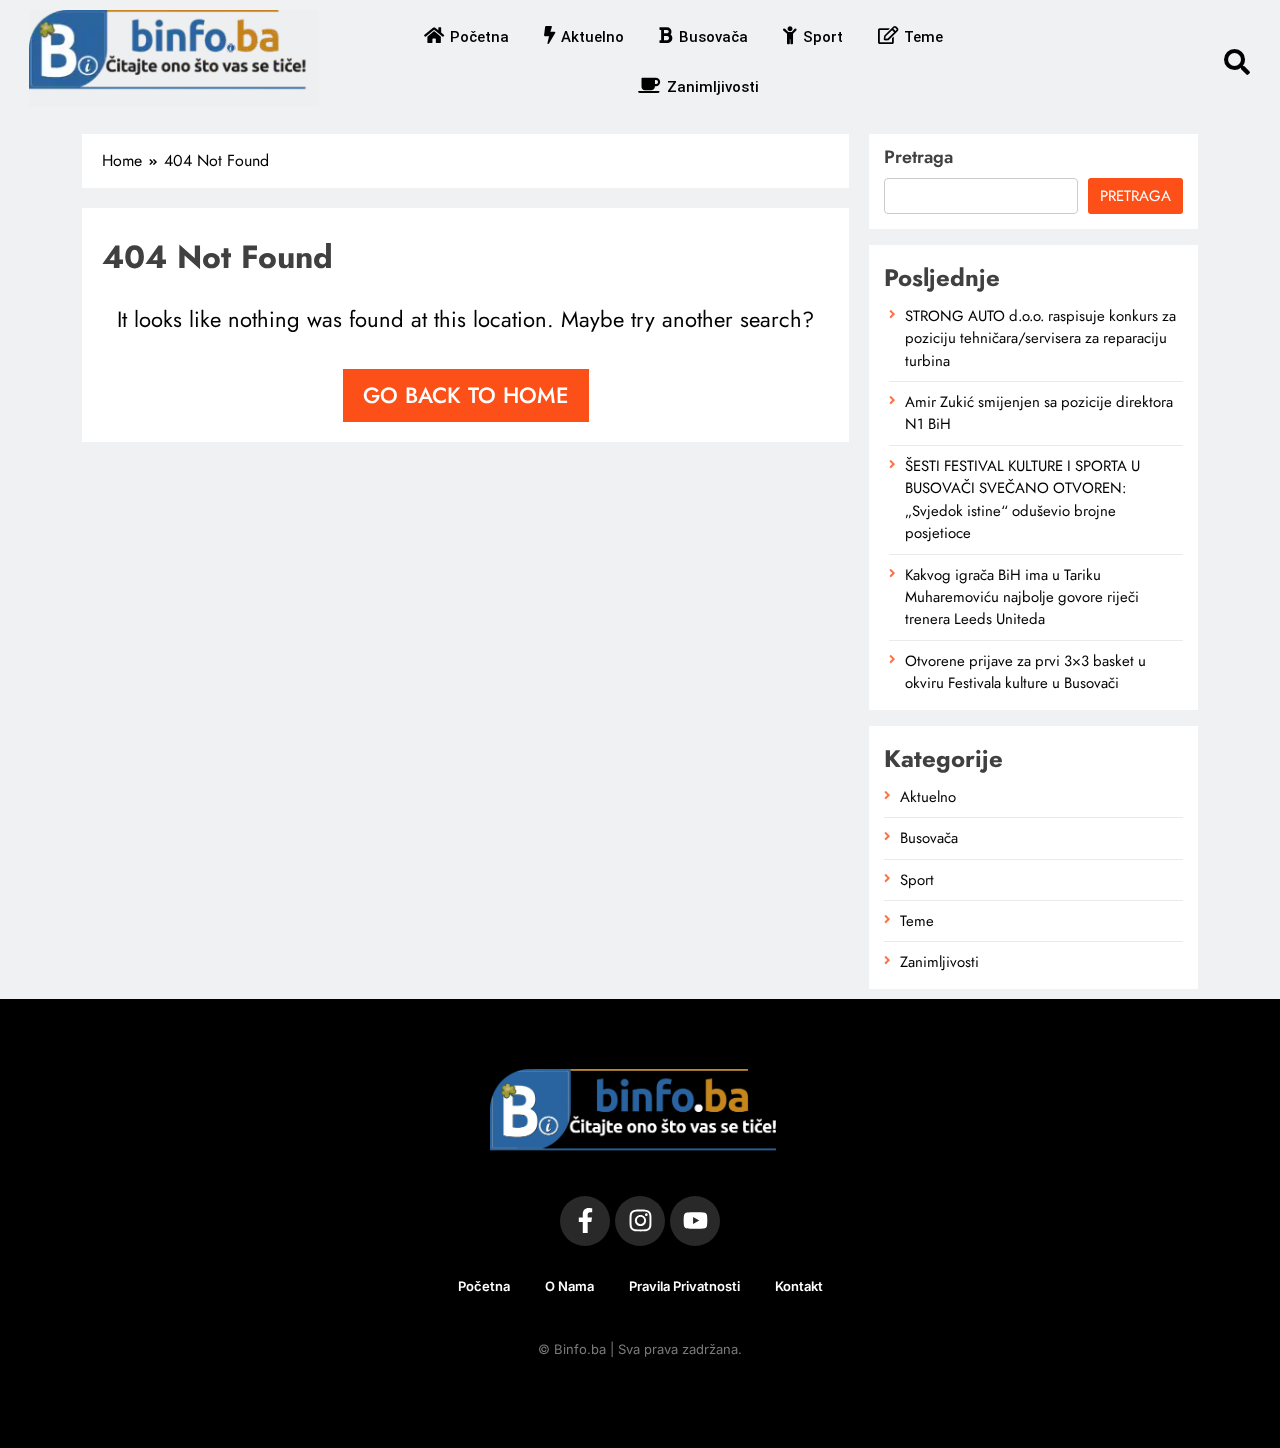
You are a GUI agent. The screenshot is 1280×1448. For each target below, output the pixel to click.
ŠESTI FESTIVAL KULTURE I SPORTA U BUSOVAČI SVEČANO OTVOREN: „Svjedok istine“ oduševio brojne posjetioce (1022, 499)
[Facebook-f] (585, 1221)
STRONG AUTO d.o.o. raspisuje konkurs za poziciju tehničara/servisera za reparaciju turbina (1040, 338)
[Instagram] (640, 1221)
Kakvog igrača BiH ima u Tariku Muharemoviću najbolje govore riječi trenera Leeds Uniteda (1022, 597)
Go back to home (466, 395)
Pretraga (918, 157)
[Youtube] (695, 1221)
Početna (479, 37)
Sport (823, 37)
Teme (923, 37)
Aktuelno (592, 37)
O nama (569, 1286)
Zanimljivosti (713, 87)
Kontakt (799, 1286)
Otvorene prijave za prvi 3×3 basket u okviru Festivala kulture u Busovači (1025, 672)
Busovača (713, 37)
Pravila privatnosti (684, 1286)
